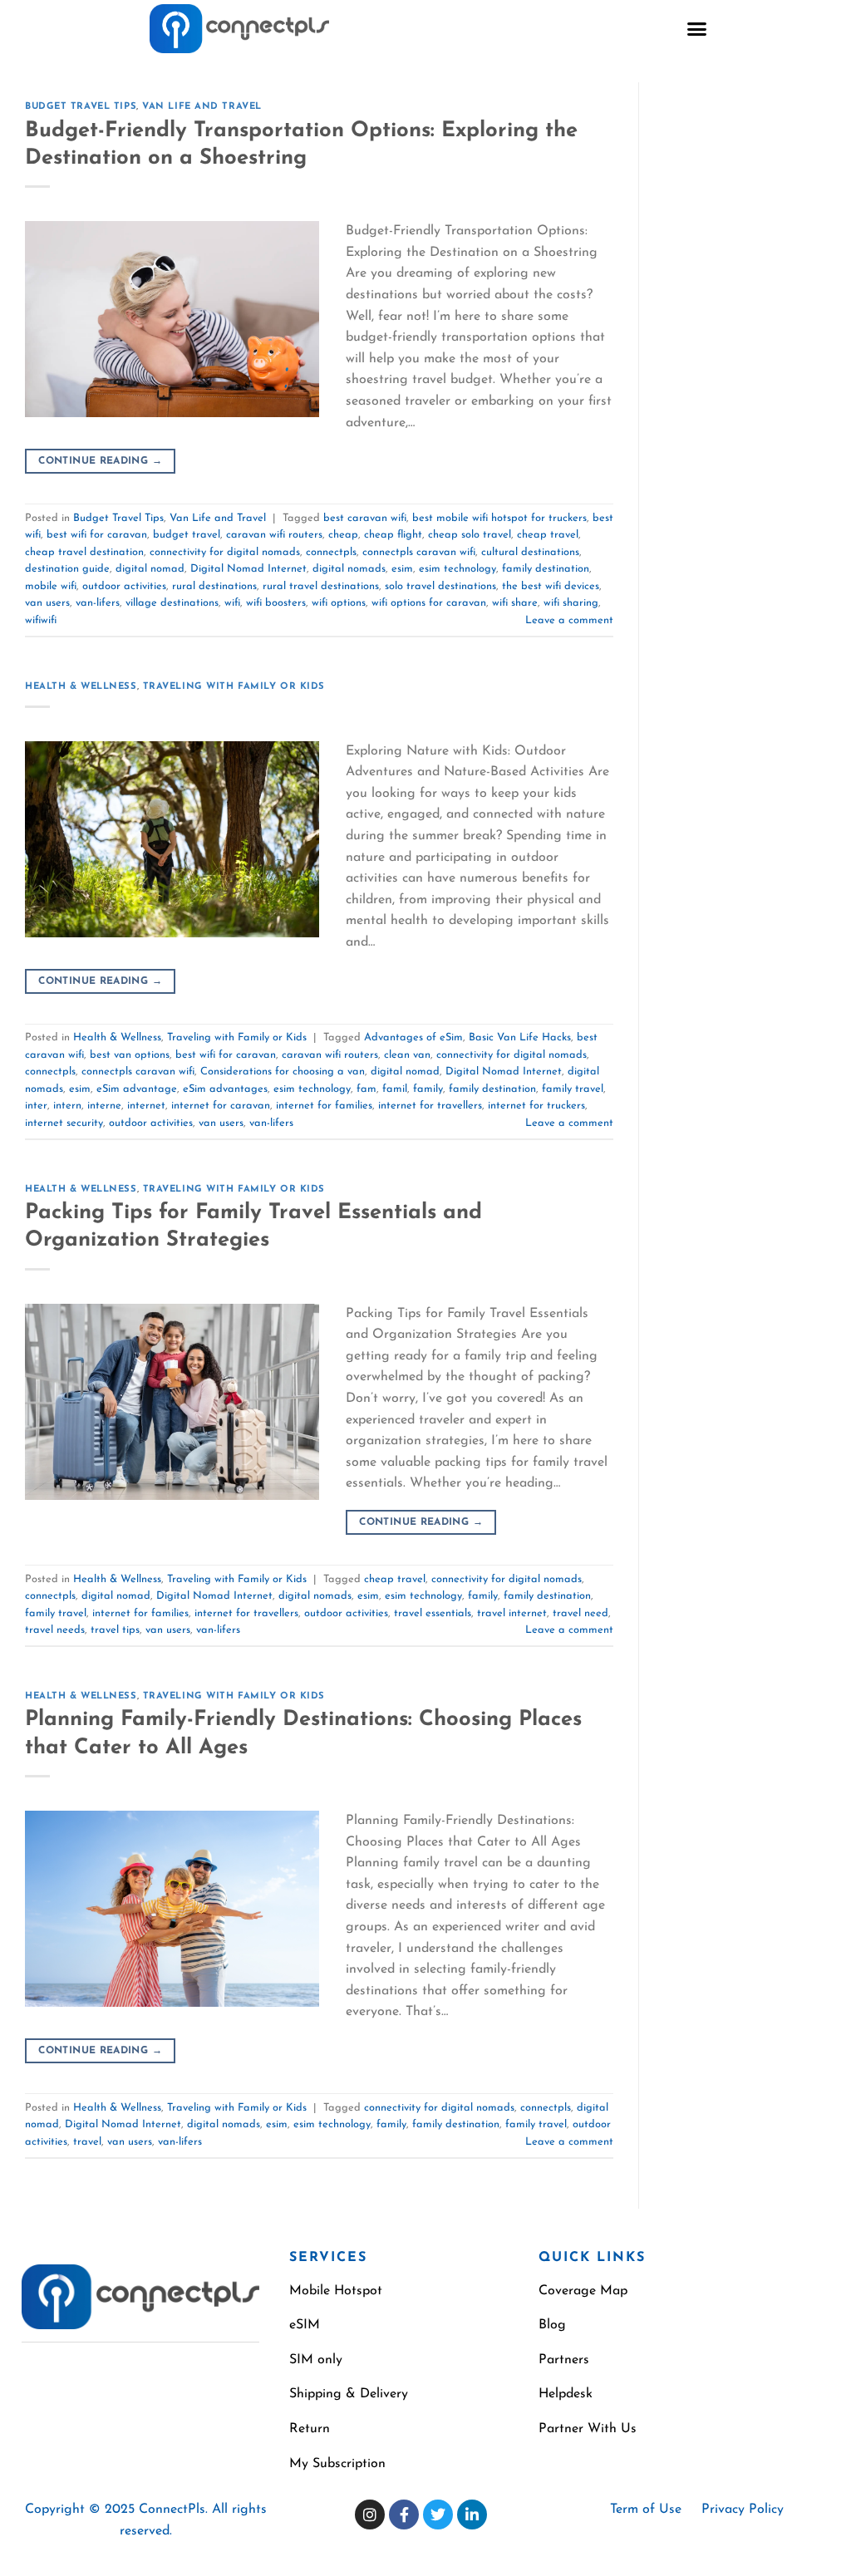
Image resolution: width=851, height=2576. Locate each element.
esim (402, 569)
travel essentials (433, 1613)
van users (47, 603)
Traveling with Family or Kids (234, 687)
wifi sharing (571, 603)
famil (395, 1089)
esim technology (457, 569)
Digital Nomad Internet (248, 569)
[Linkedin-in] (472, 2515)
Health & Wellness (81, 687)
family (428, 1089)
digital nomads (349, 569)
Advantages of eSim (413, 1037)
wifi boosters (276, 603)
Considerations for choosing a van (283, 1072)
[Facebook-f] (404, 2515)
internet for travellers (430, 1106)
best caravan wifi (365, 518)
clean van (407, 1055)
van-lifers (98, 603)
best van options (130, 1055)
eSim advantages (225, 1089)
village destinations (172, 603)
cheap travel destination (84, 552)
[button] (697, 29)
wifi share (515, 603)
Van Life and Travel (202, 107)
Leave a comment (569, 620)
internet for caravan (221, 1106)
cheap (343, 535)
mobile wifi (51, 586)
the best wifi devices (551, 586)
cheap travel (548, 535)
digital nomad (150, 569)
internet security (64, 1123)
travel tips (115, 1630)
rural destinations (214, 586)
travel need (580, 1613)
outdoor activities (124, 586)
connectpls (331, 552)
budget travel (187, 535)
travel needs (55, 1630)
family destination (546, 569)
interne (104, 1106)
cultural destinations (530, 552)
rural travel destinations (321, 586)
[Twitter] (438, 2515)
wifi (232, 603)
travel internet (512, 1613)
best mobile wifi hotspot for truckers (499, 518)
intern (67, 1106)
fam (366, 1089)
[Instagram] (370, 2515)
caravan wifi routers (274, 535)
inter (36, 1106)
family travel (573, 1089)
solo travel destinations (440, 586)
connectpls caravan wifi (419, 552)
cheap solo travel (470, 535)
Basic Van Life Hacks (520, 1037)
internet (146, 1106)
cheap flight (393, 535)
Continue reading (100, 461)
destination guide (67, 569)
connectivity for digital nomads (225, 552)
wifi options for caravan (429, 603)
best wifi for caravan (97, 535)
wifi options (339, 603)
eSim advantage (137, 1089)
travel (87, 2142)
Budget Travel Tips (81, 107)
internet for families (324, 1106)
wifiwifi (41, 620)
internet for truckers (536, 1106)
